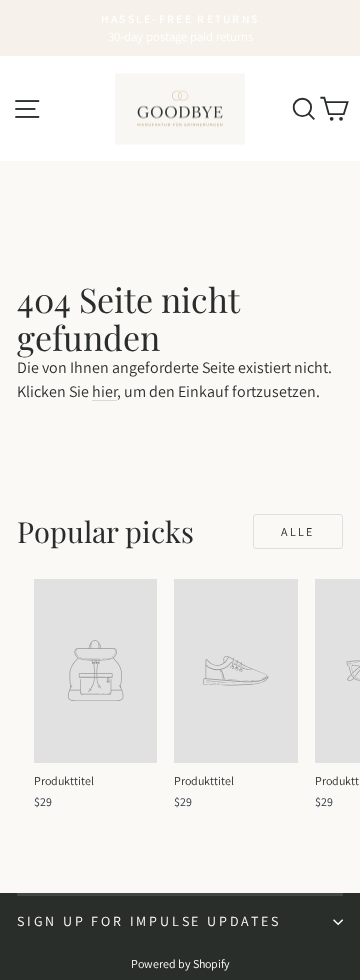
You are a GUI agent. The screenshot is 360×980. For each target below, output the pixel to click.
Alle (298, 531)
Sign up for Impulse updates (149, 921)
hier (104, 391)
